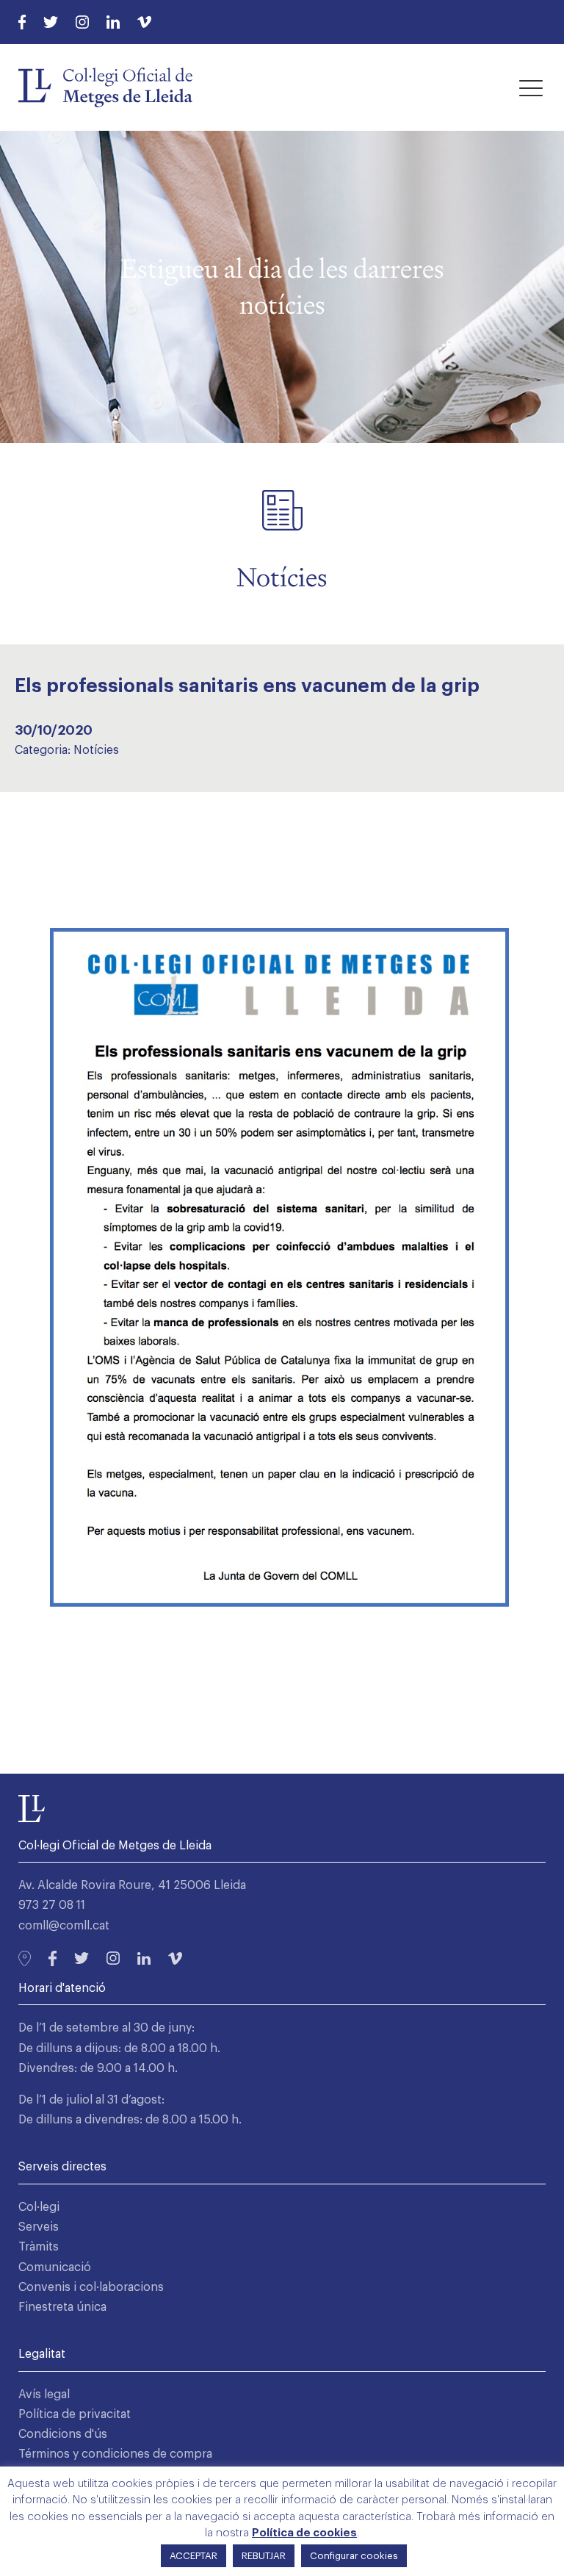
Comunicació (55, 2267)
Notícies (96, 750)
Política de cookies (304, 2533)
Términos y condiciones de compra (115, 2454)
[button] (531, 87)
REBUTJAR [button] (264, 2556)
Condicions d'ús (63, 2434)
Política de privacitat (75, 2414)
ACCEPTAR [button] (194, 2556)
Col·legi (39, 2207)
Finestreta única (62, 2307)
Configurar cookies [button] (354, 2556)
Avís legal (44, 2395)
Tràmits (39, 2247)
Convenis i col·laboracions (91, 2287)
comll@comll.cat (64, 1926)
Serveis (39, 2227)
